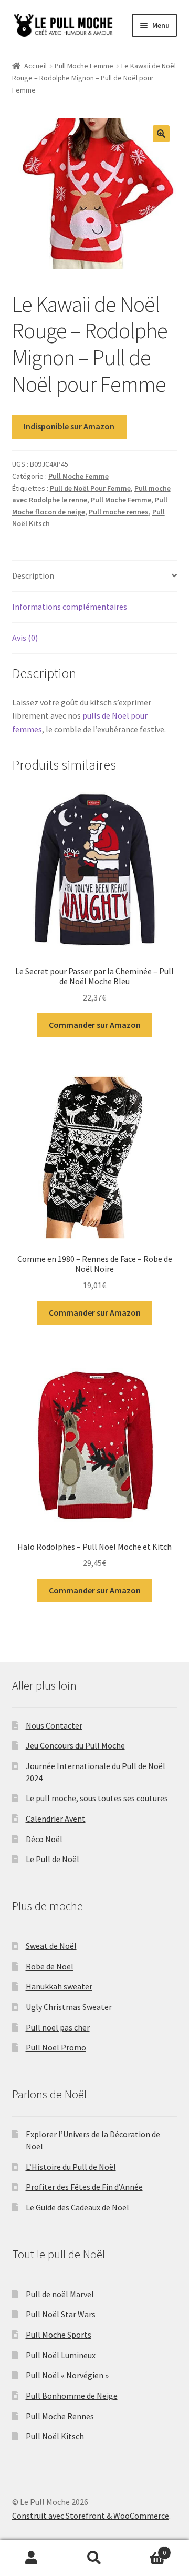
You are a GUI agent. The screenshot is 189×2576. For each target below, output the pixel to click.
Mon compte (31, 2558)
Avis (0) (25, 638)
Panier (146, 2549)
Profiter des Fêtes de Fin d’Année (84, 2187)
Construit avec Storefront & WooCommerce (91, 2516)
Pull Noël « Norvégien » (67, 2375)
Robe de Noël (50, 1966)
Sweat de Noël (51, 1946)
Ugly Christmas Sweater (69, 2007)
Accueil (35, 66)
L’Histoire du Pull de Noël (71, 2167)
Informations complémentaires (70, 607)
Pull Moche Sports (59, 2335)
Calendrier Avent (56, 1819)
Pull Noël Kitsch (55, 2436)
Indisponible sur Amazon (69, 426)
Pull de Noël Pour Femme (90, 488)
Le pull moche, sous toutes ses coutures (97, 1798)
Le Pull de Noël (52, 1859)
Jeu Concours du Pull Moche (75, 1745)
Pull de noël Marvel (60, 2294)
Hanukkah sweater (59, 1986)
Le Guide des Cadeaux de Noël (77, 2207)
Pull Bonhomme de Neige (72, 2396)
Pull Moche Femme (84, 66)
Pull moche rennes (119, 512)
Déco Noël (44, 1839)
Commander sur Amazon (95, 1025)
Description (33, 575)
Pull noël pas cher (58, 2027)
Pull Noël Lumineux (61, 2355)
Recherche (94, 2558)
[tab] (95, 576)
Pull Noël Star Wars (61, 2314)
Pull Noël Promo (56, 2047)
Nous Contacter (54, 1725)
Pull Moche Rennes (60, 2416)
